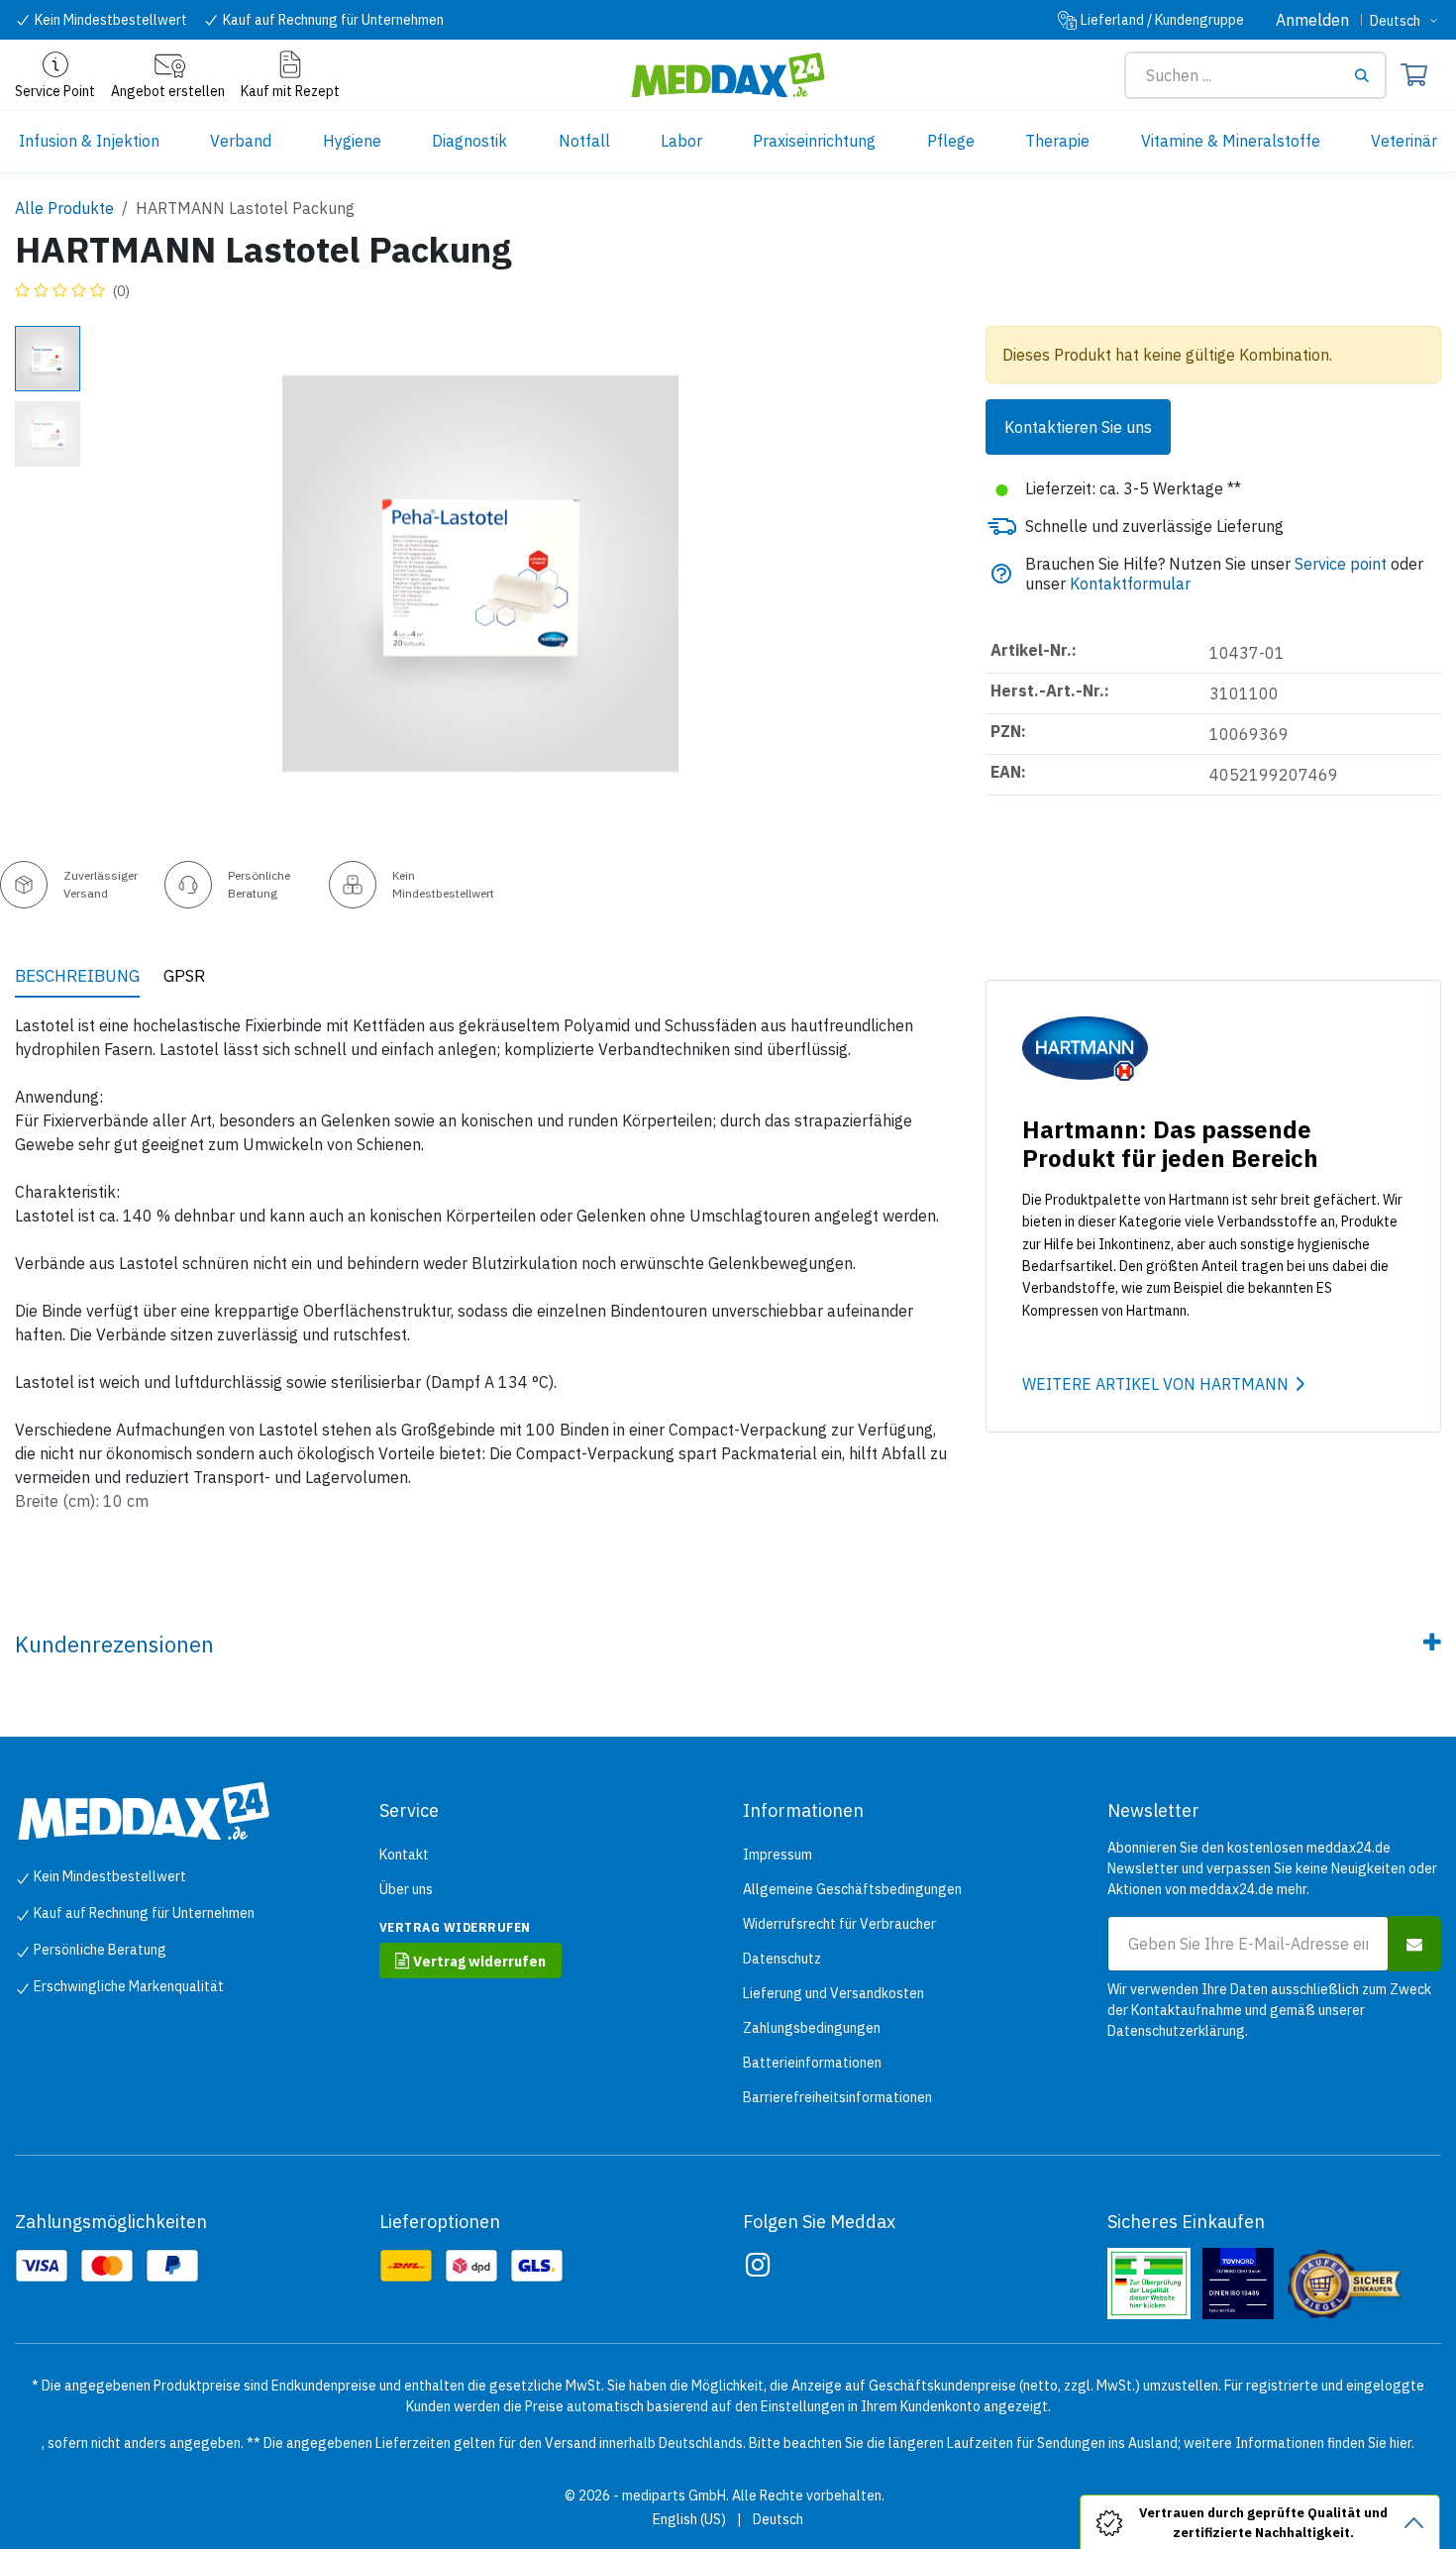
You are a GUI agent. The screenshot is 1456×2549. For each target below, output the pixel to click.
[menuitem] (89, 141)
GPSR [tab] (184, 976)
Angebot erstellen (168, 91)
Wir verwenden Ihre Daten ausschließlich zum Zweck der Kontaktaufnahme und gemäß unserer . (1269, 2010)
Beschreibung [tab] (77, 976)
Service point (1341, 564)
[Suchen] (1369, 75)
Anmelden (1312, 20)
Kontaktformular (1130, 584)
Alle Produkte (64, 208)
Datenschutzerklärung (1176, 2031)
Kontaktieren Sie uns (1078, 427)
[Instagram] (758, 2265)
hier (1401, 2443)
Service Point (55, 91)
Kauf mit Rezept (290, 91)
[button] (130, 574)
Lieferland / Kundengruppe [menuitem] (1162, 20)
